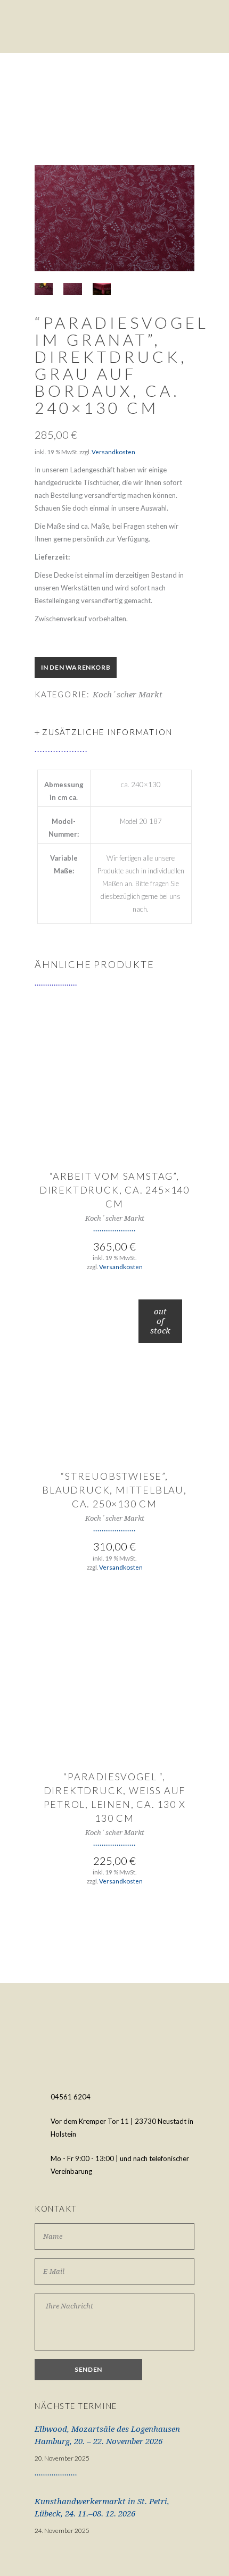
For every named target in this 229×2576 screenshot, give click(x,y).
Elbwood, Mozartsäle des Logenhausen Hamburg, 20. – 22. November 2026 (107, 2435)
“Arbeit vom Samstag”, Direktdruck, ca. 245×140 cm (114, 1190)
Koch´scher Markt (128, 695)
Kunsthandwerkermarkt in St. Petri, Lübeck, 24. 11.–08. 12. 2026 (102, 2508)
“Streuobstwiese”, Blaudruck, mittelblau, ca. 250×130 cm (114, 1490)
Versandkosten (113, 452)
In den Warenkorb (76, 667)
